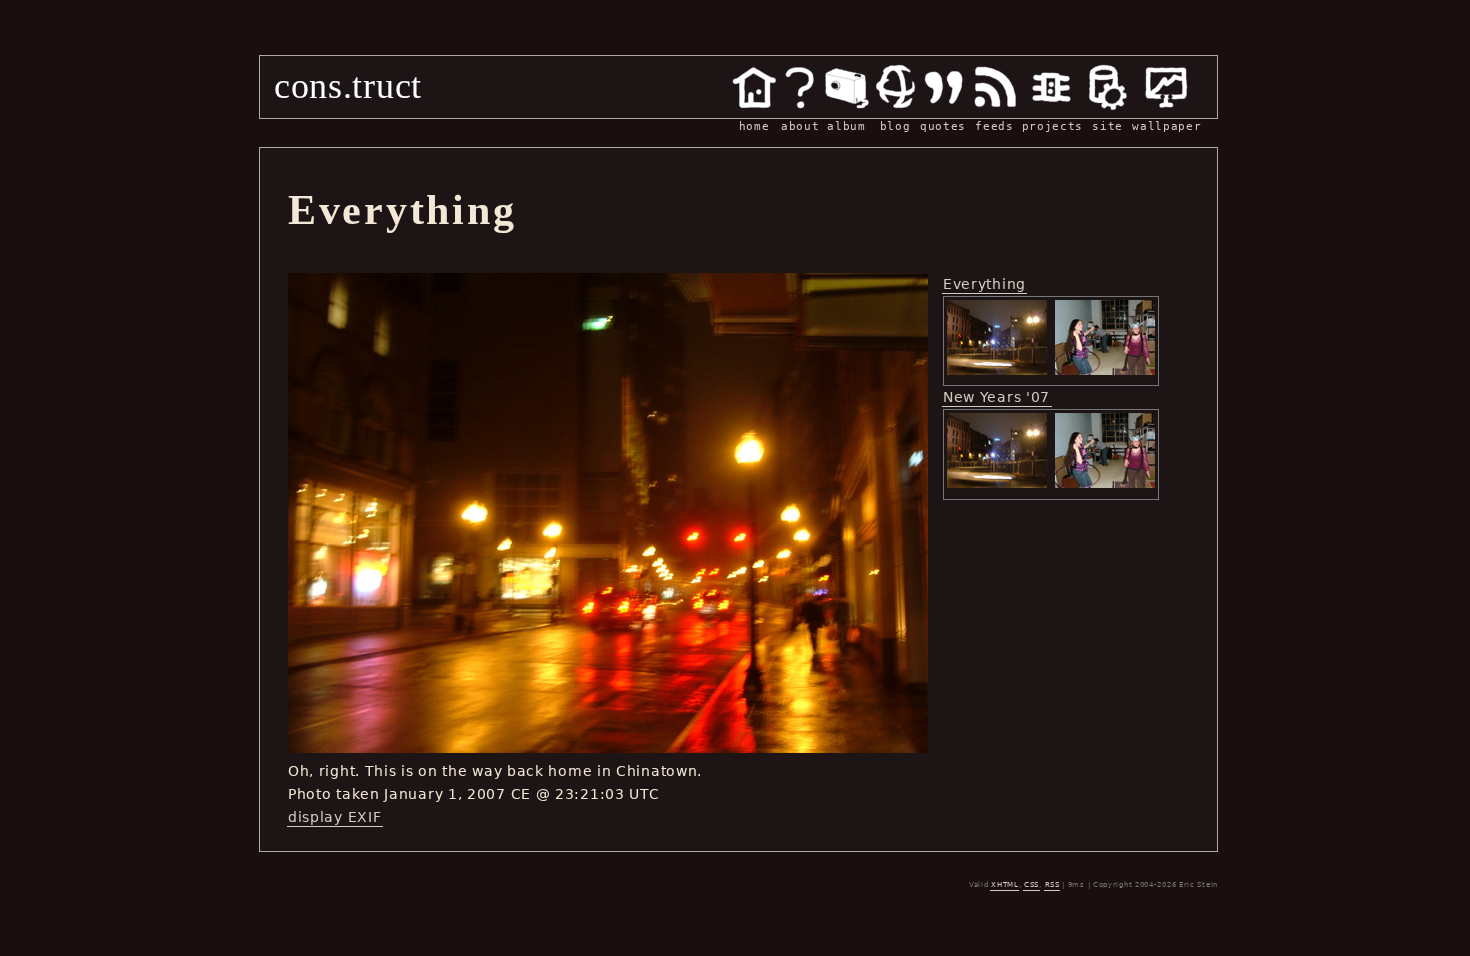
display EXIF (334, 817)
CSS (1031, 885)
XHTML (1005, 885)
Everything (984, 284)
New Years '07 (996, 397)
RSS (1052, 885)
